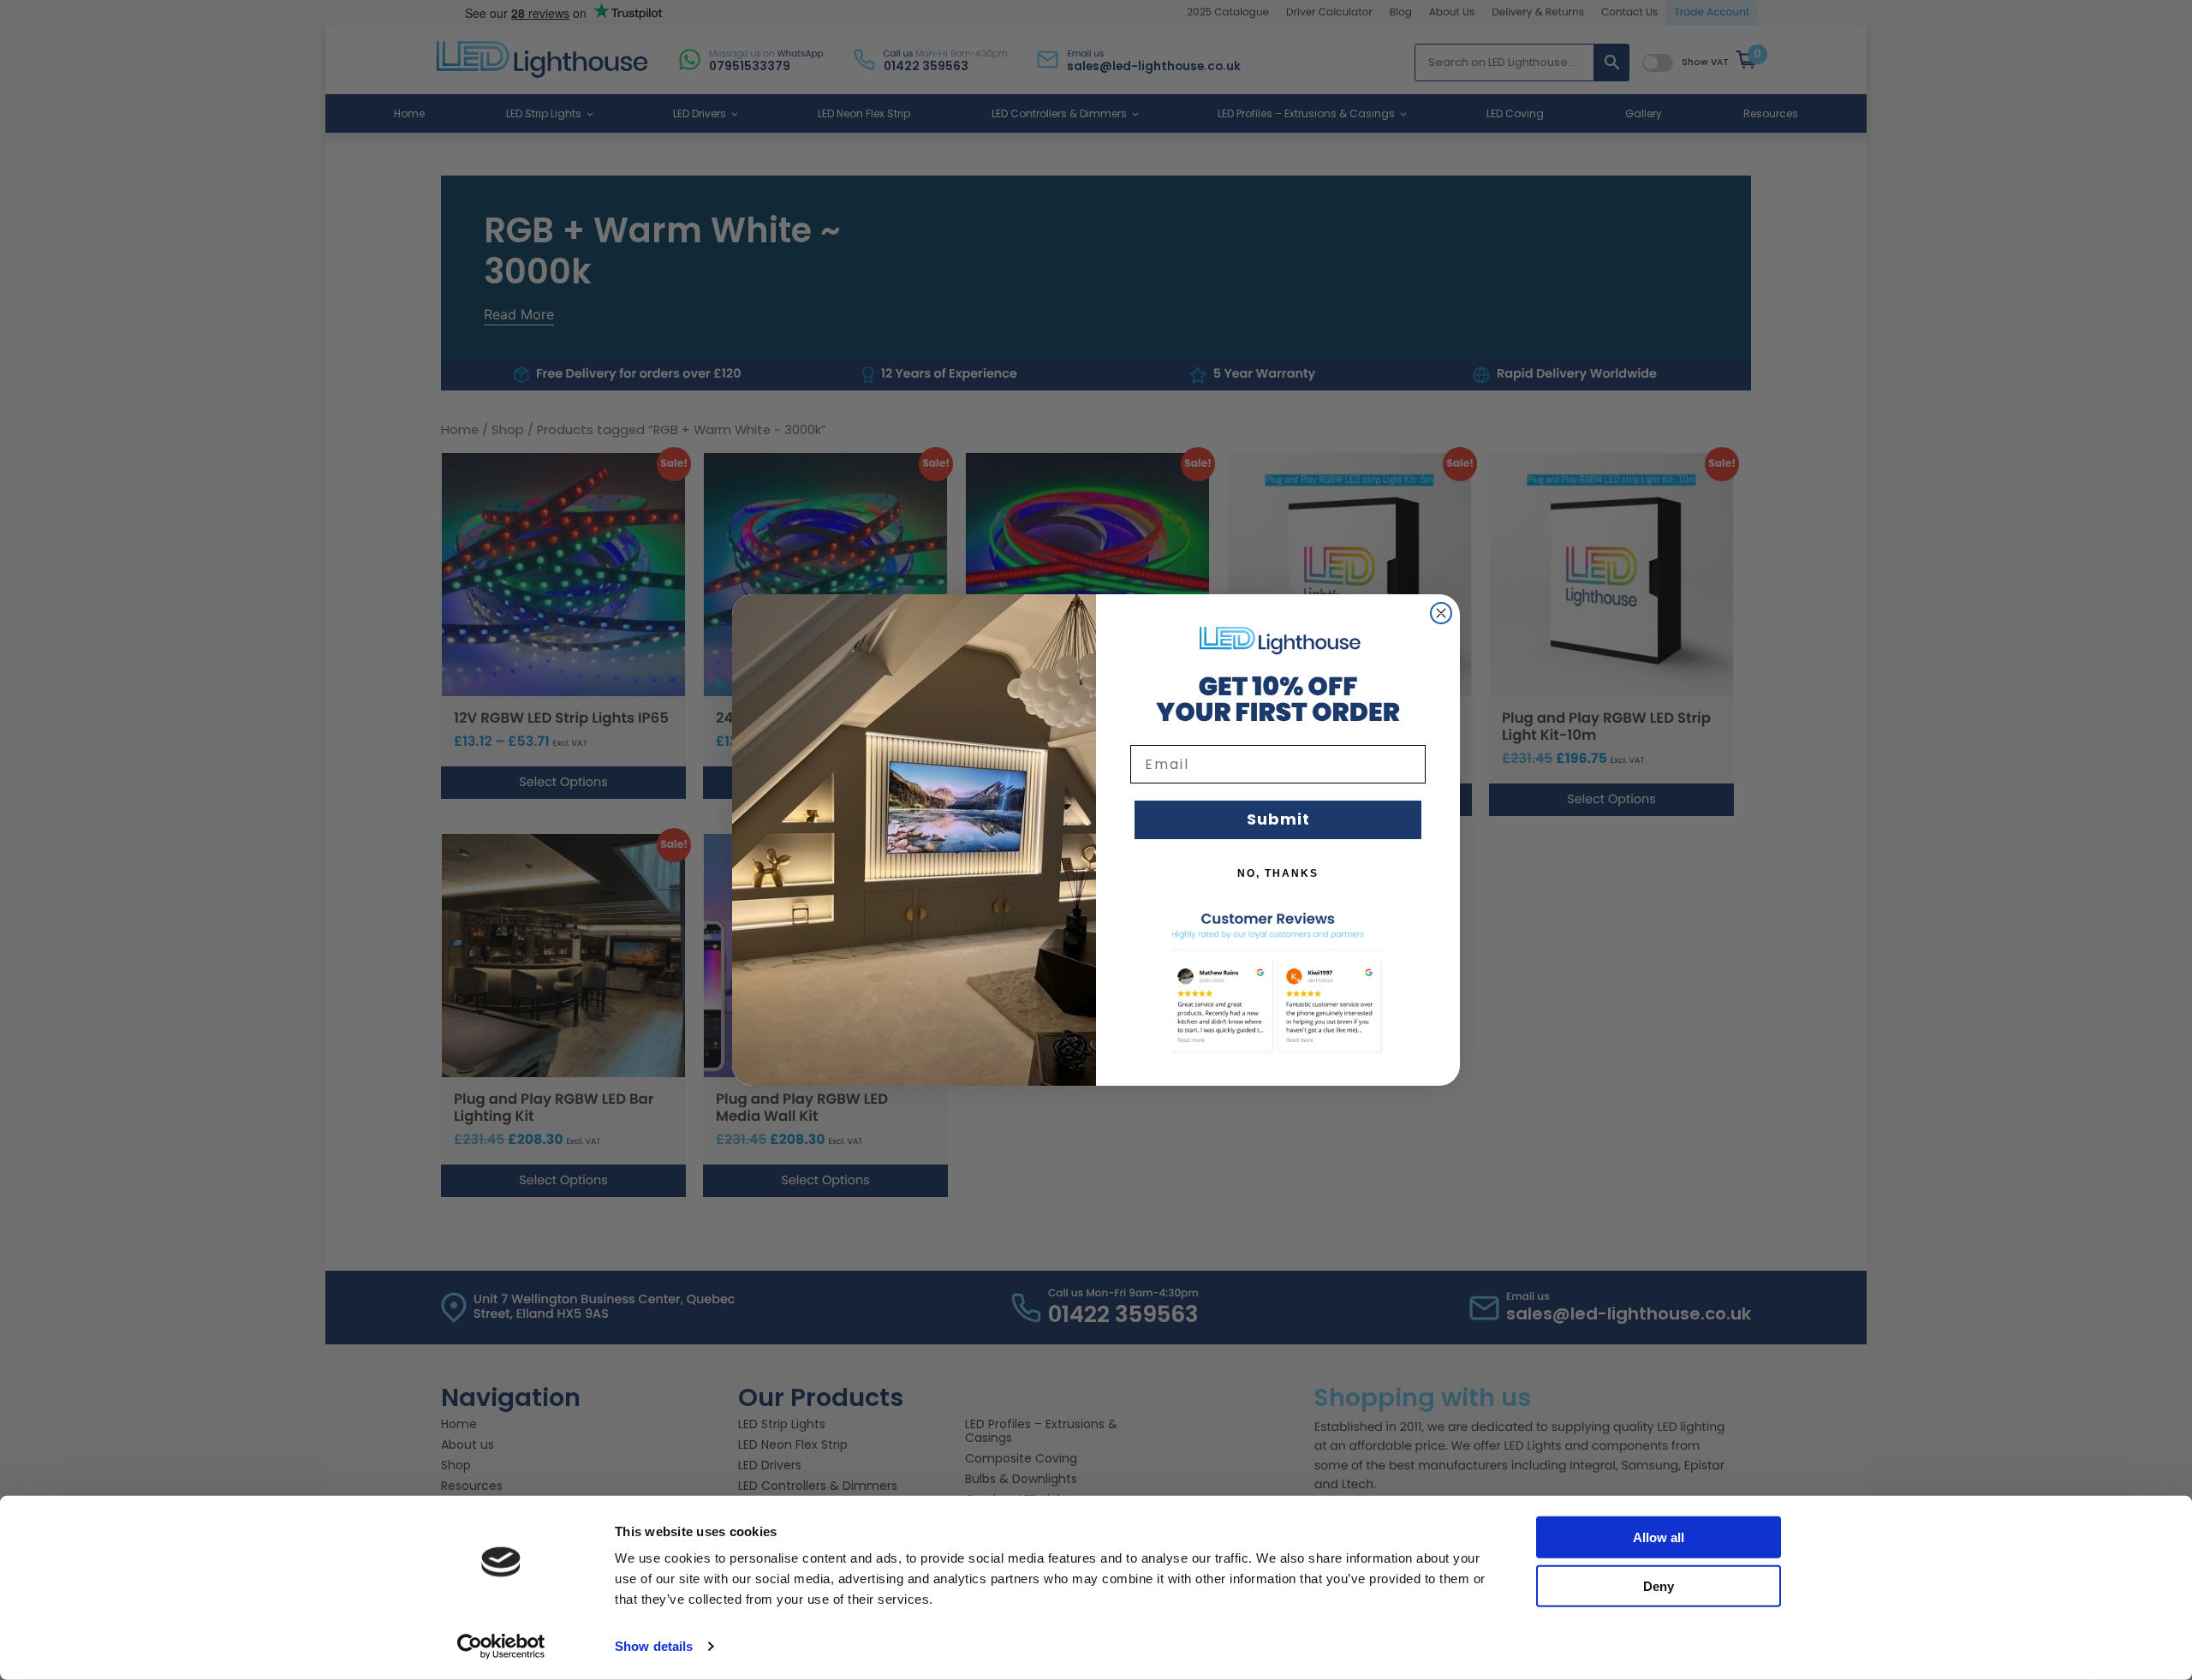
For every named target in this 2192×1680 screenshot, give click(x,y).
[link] (1278, 640)
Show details (654, 1646)
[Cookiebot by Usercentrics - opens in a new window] (501, 1647)
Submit (1278, 819)
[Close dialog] (1441, 613)
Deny (1659, 1585)
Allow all (1659, 1537)
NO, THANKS (1278, 873)
